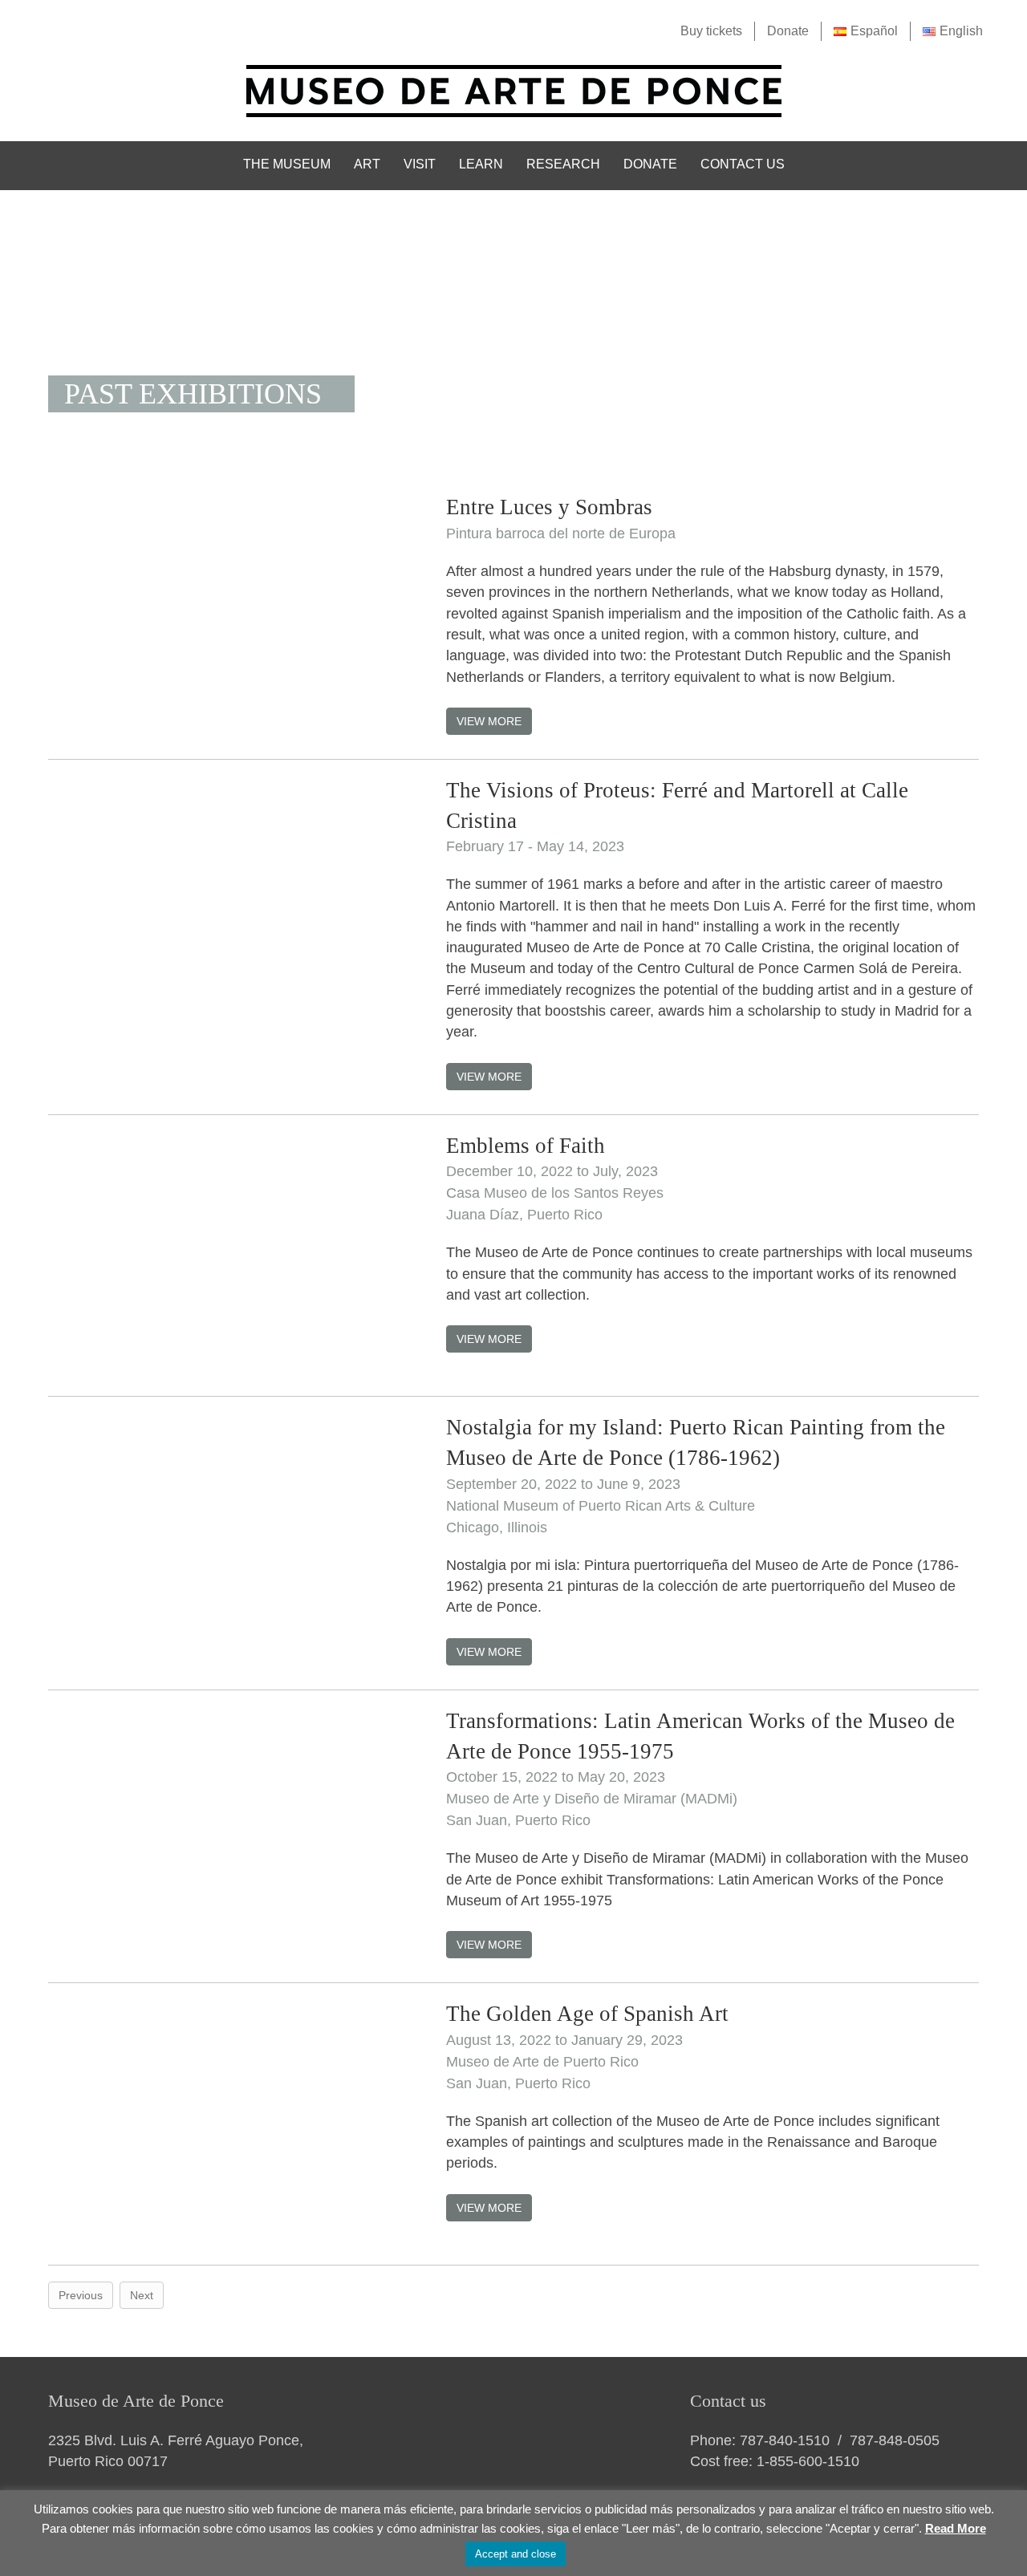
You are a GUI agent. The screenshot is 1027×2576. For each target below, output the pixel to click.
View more (489, 721)
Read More (956, 2528)
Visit (420, 164)
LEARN (481, 164)
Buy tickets (711, 31)
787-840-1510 (785, 2440)
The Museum (287, 164)
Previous (81, 2295)
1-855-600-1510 (808, 2461)
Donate (788, 31)
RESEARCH (563, 164)
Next (142, 2295)
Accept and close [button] (516, 2554)
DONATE (650, 164)
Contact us (743, 164)
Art (367, 164)
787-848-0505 (895, 2440)
